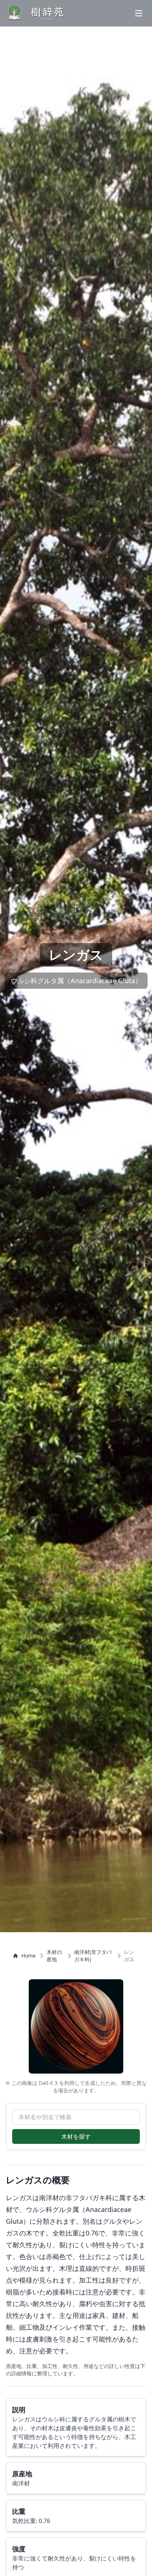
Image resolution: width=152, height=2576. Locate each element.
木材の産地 (54, 1956)
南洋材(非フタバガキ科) (93, 1956)
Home (29, 1956)
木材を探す (76, 2136)
